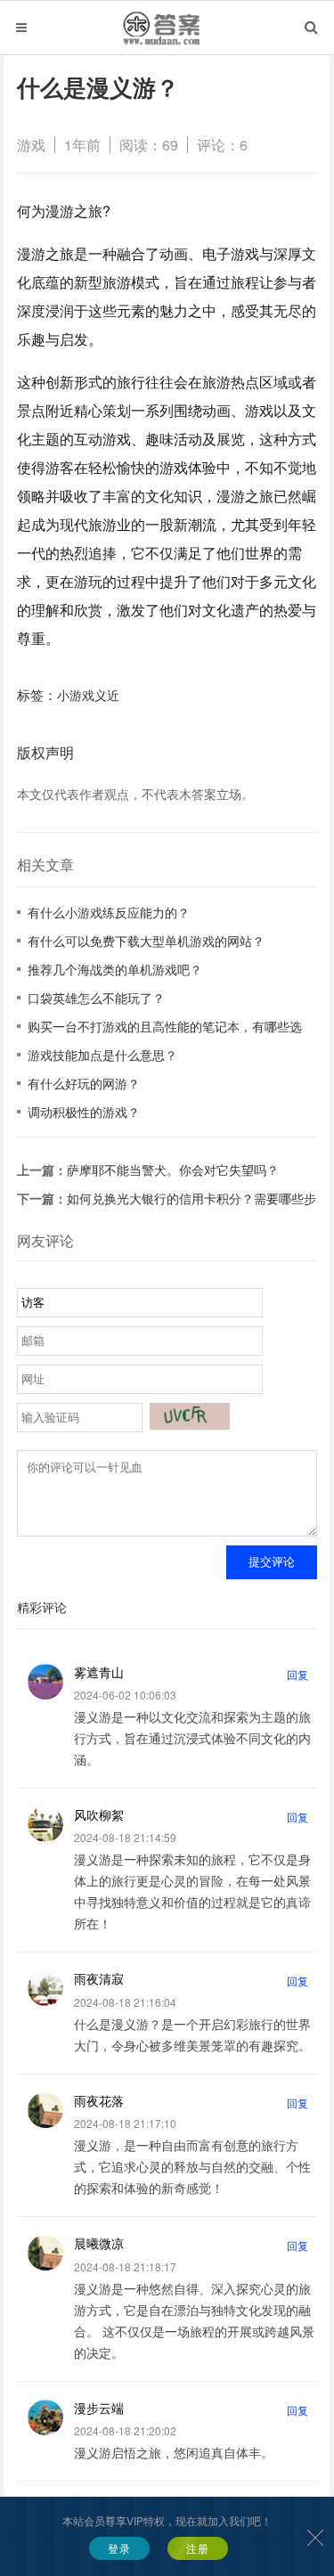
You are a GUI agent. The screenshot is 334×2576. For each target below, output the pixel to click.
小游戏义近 (88, 695)
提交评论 (272, 1562)
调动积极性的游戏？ (84, 1112)
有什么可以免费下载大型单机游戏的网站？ (146, 941)
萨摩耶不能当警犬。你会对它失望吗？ (173, 1170)
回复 (297, 1674)
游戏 (31, 145)
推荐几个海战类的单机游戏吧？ (115, 969)
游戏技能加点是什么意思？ (102, 1055)
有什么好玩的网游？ (84, 1083)
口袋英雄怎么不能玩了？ (96, 998)
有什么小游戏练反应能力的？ (109, 912)
